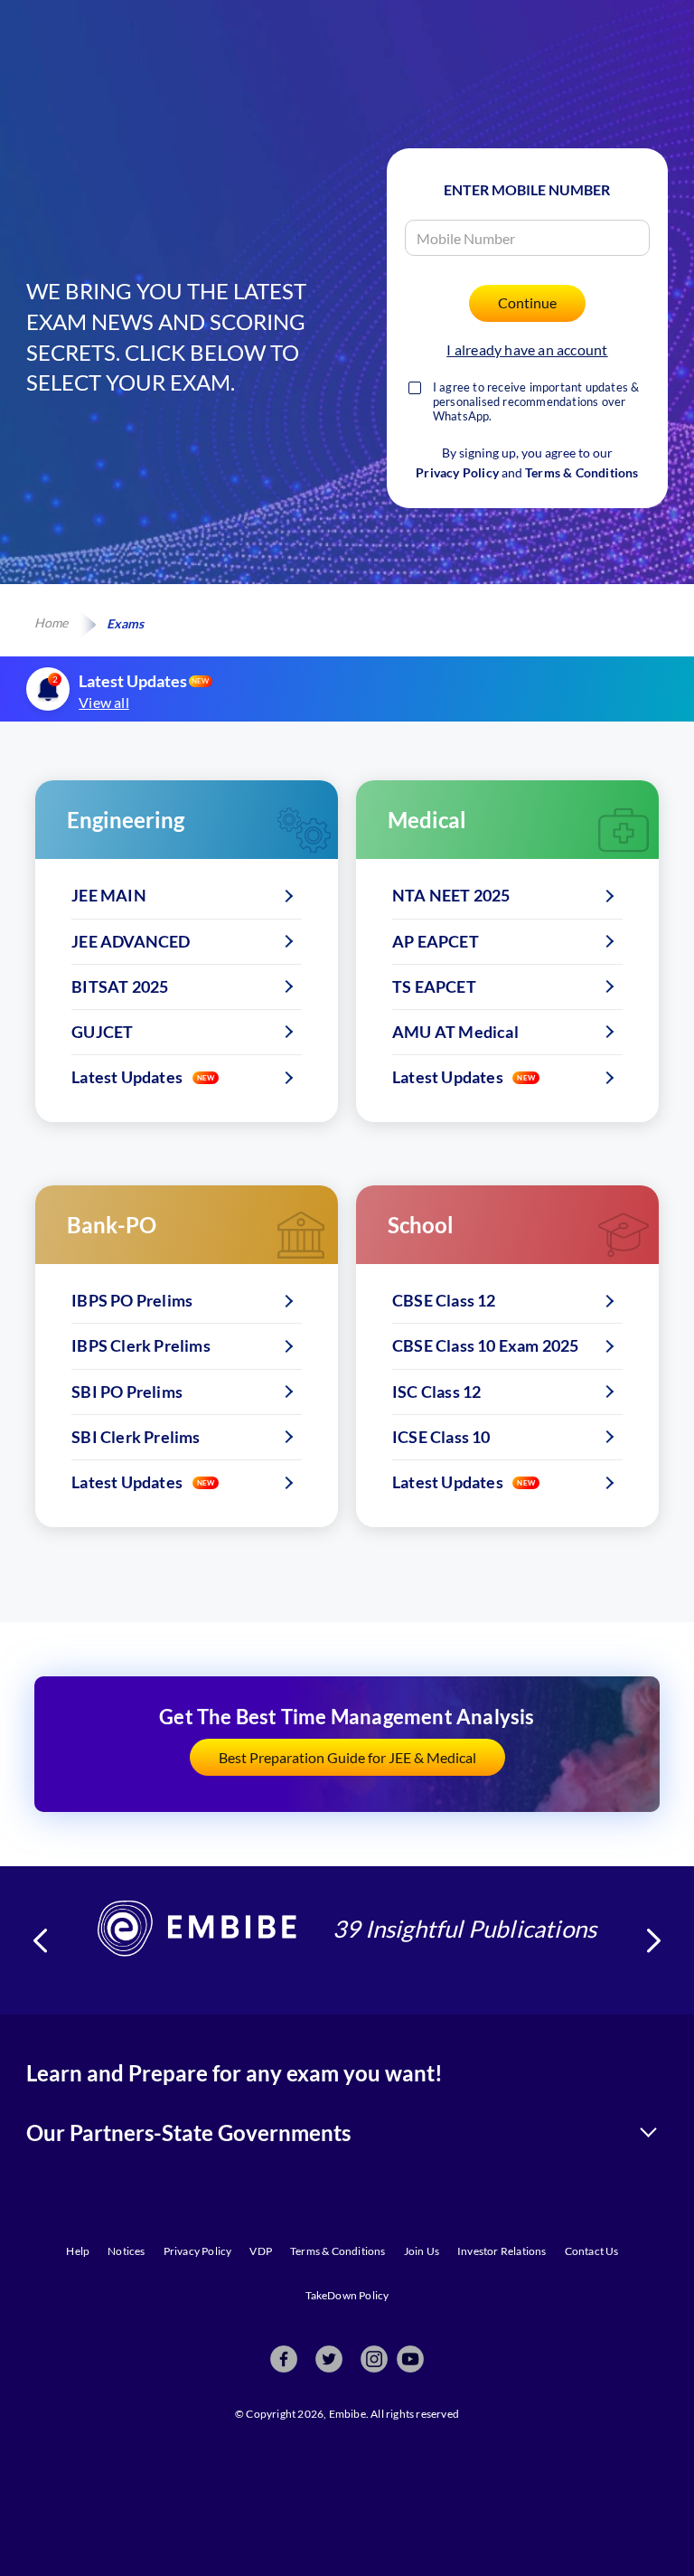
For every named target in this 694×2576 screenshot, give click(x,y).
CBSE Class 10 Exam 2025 (486, 1345)
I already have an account (527, 349)
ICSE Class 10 (441, 1437)
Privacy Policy (457, 472)
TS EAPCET (434, 986)
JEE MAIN (109, 895)
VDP (261, 2251)
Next (654, 1940)
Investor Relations (502, 2251)
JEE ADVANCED (131, 941)
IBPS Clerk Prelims (141, 1345)
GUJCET (102, 1032)
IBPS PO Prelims (132, 1300)
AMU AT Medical (455, 1032)
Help (78, 2251)
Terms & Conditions (582, 472)
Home (51, 623)
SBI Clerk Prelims (136, 1437)
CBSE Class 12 (444, 1300)
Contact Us (592, 2251)
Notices (126, 2251)
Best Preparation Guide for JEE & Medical (347, 1757)
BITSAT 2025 (120, 986)
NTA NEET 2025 (451, 895)
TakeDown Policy (347, 2295)
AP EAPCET (436, 941)
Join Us (422, 2251)
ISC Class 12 (436, 1392)
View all (104, 702)
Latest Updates (127, 1077)
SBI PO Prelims (127, 1392)
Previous (40, 1940)
